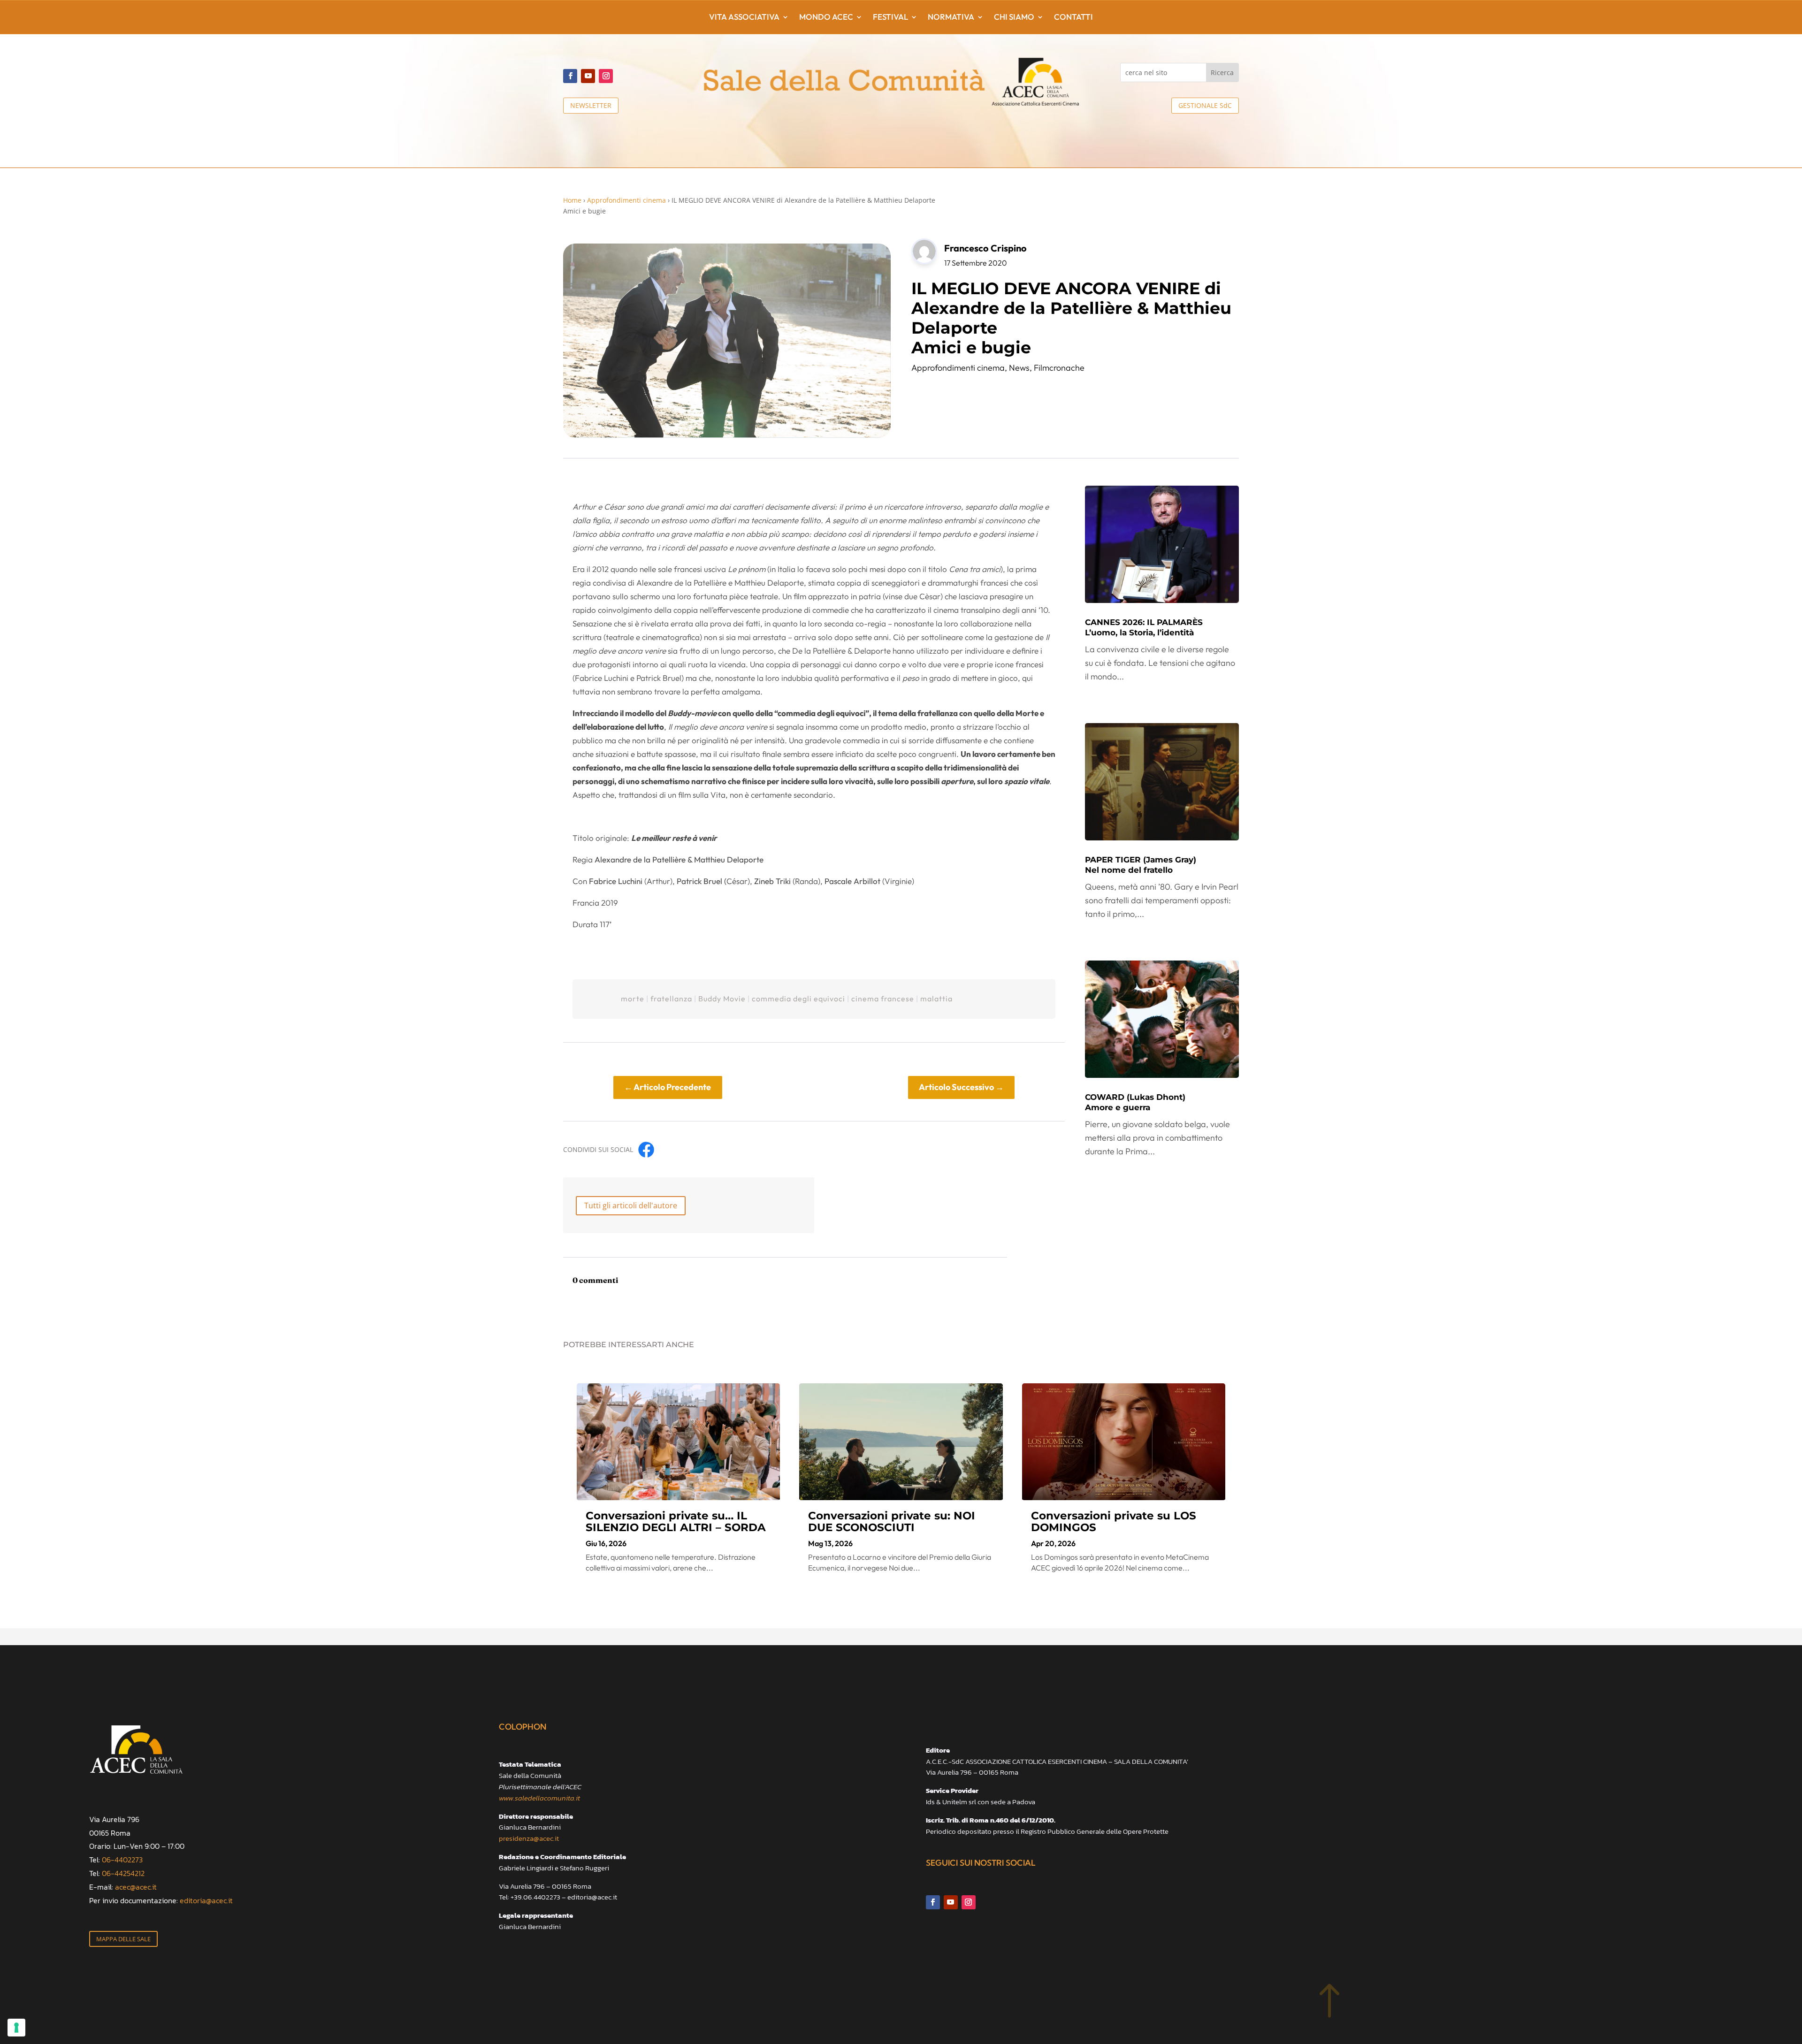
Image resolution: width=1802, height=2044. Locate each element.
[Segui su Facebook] (570, 76)
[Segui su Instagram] (606, 76)
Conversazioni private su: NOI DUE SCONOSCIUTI (892, 1522)
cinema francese (883, 999)
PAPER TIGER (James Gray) (1141, 865)
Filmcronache (1059, 368)
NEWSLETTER (591, 105)
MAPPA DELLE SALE (123, 1939)
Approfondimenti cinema (626, 200)
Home (572, 200)
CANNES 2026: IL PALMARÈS (1144, 627)
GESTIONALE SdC (1205, 105)
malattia (936, 999)
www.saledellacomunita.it (539, 1798)
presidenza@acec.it (529, 1838)
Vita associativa (744, 18)
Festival (890, 18)
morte (633, 999)
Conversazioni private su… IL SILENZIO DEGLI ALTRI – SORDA (676, 1522)
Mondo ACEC (826, 18)
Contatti (1073, 18)
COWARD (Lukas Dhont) (1135, 1102)
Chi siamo (1014, 18)
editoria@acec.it (206, 1900)
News (1019, 368)
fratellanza (671, 999)
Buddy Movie (722, 999)
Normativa (951, 18)
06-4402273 (122, 1860)
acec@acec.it (136, 1887)
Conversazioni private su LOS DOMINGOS (1114, 1522)
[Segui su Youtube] (588, 76)
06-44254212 (123, 1873)
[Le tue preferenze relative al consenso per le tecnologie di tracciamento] (16, 2028)
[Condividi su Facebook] (646, 1150)
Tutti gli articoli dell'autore (631, 1205)
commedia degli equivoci (798, 999)
